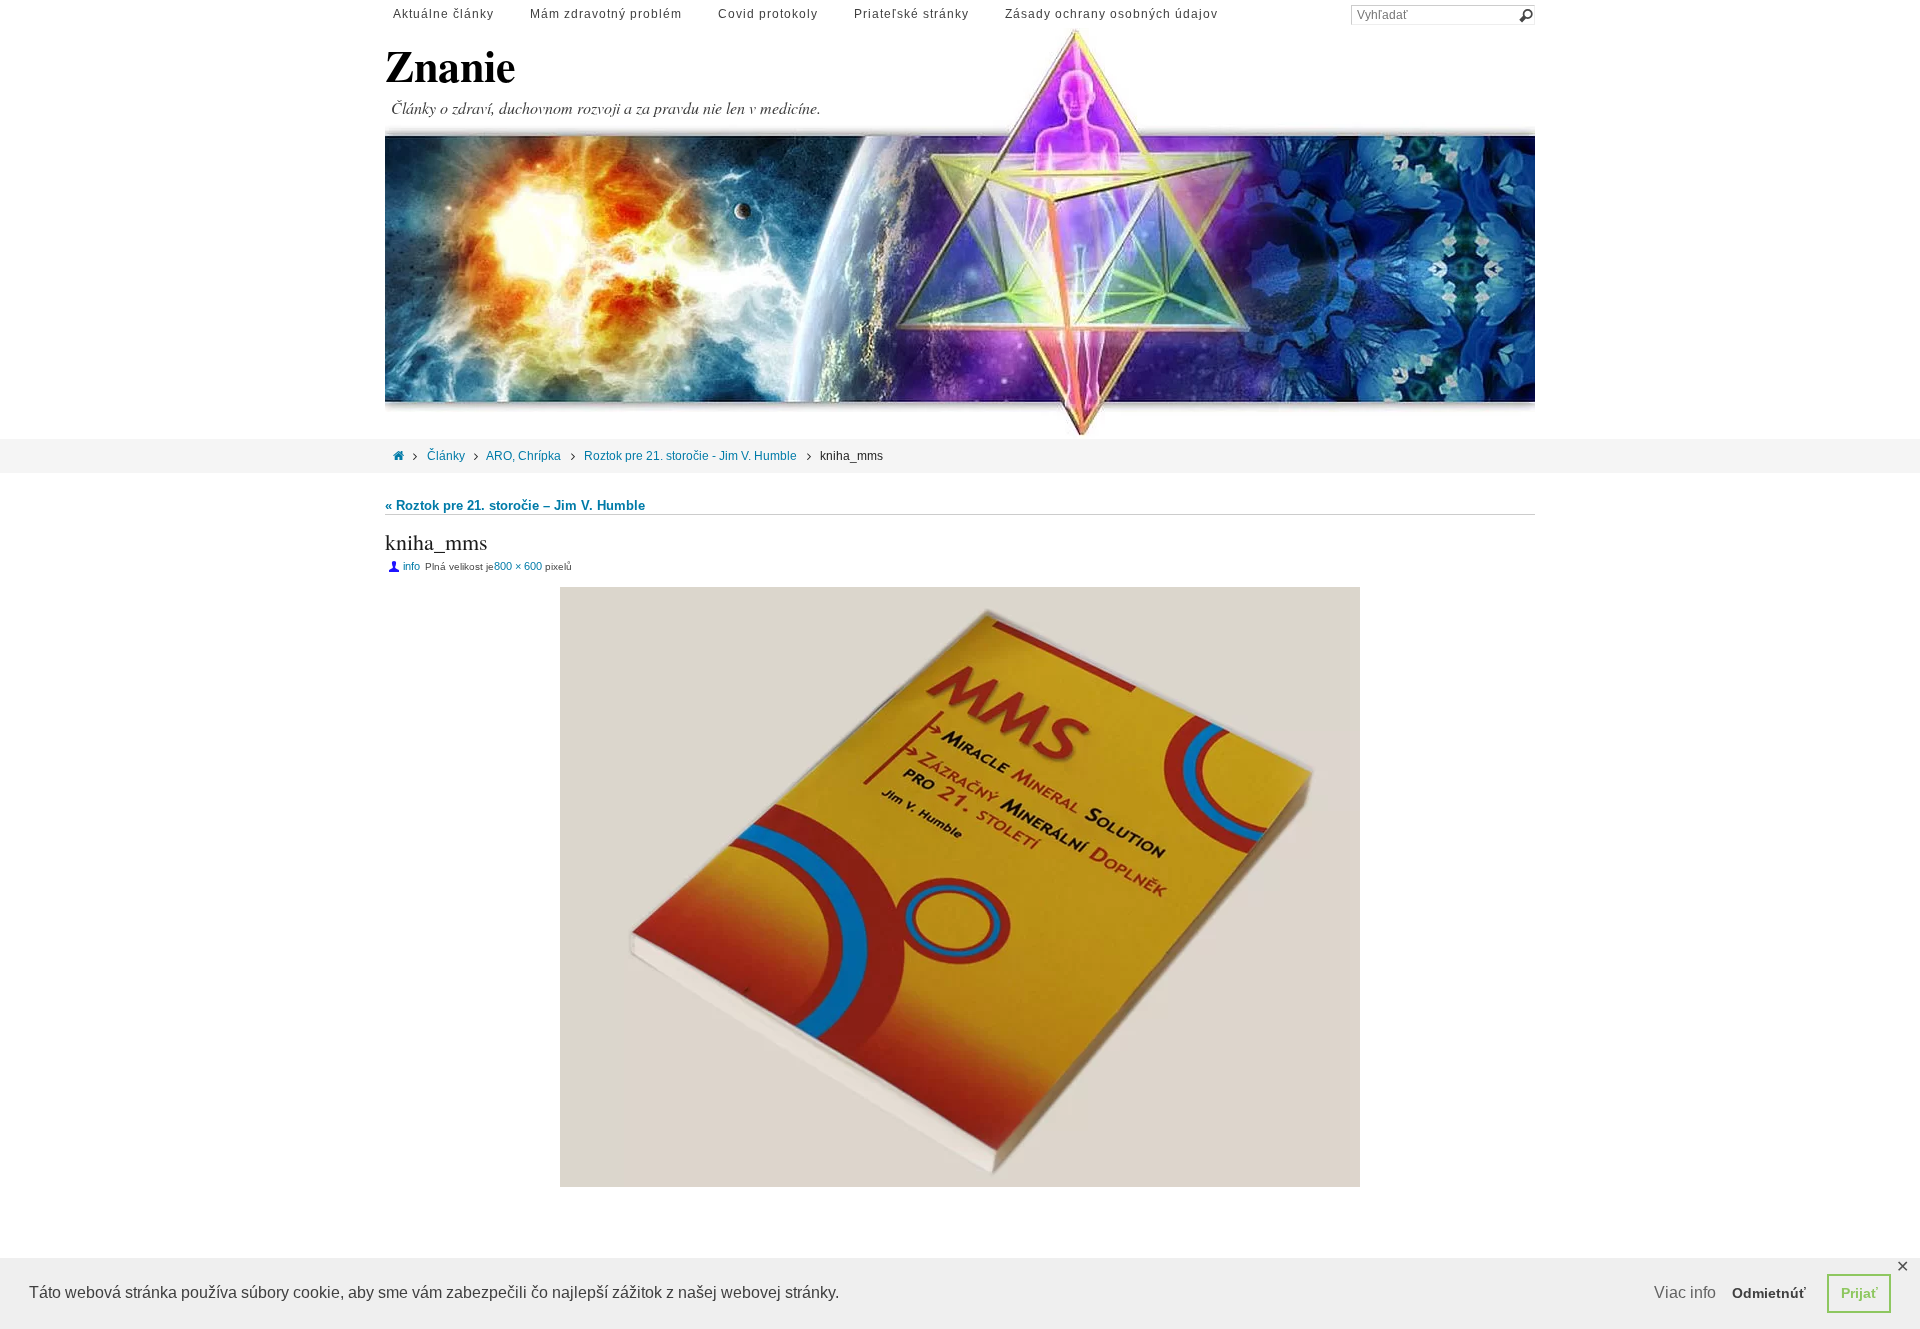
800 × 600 (518, 566)
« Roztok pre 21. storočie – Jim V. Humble (515, 505)
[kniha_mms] (960, 887)
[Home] (398, 456)
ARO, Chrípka (523, 456)
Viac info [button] (1685, 1292)
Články (446, 456)
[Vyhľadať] (1525, 16)
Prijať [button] (1859, 1293)
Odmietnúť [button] (1769, 1293)
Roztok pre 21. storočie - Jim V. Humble (690, 456)
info (411, 566)
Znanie (450, 65)
